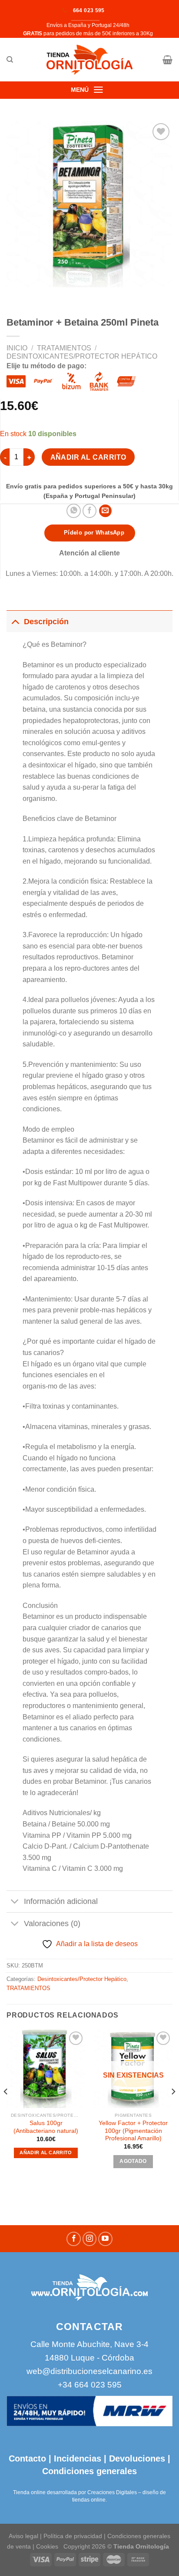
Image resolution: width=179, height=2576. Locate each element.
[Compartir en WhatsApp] (74, 511)
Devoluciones (137, 2458)
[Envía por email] (105, 511)
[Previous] (6, 2109)
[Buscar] (10, 60)
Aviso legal (23, 2536)
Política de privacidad (73, 2536)
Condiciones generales (89, 2471)
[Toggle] (15, 621)
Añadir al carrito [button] (46, 2152)
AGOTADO (133, 2161)
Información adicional (61, 1901)
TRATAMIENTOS (64, 348)
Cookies (47, 2546)
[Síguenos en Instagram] (90, 2239)
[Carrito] (167, 60)
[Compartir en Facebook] (90, 511)
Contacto (27, 2458)
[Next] (173, 2109)
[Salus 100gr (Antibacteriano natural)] (46, 2069)
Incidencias (76, 2458)
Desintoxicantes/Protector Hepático (82, 356)
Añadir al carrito (88, 457)
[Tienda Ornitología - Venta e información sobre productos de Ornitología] (90, 60)
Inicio (17, 348)
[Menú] (98, 90)
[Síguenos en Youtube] (105, 2239)
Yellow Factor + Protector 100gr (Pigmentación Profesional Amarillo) (133, 2131)
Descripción (46, 622)
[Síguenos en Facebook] (74, 2239)
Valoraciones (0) (52, 1924)
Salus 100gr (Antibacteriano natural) (46, 2127)
